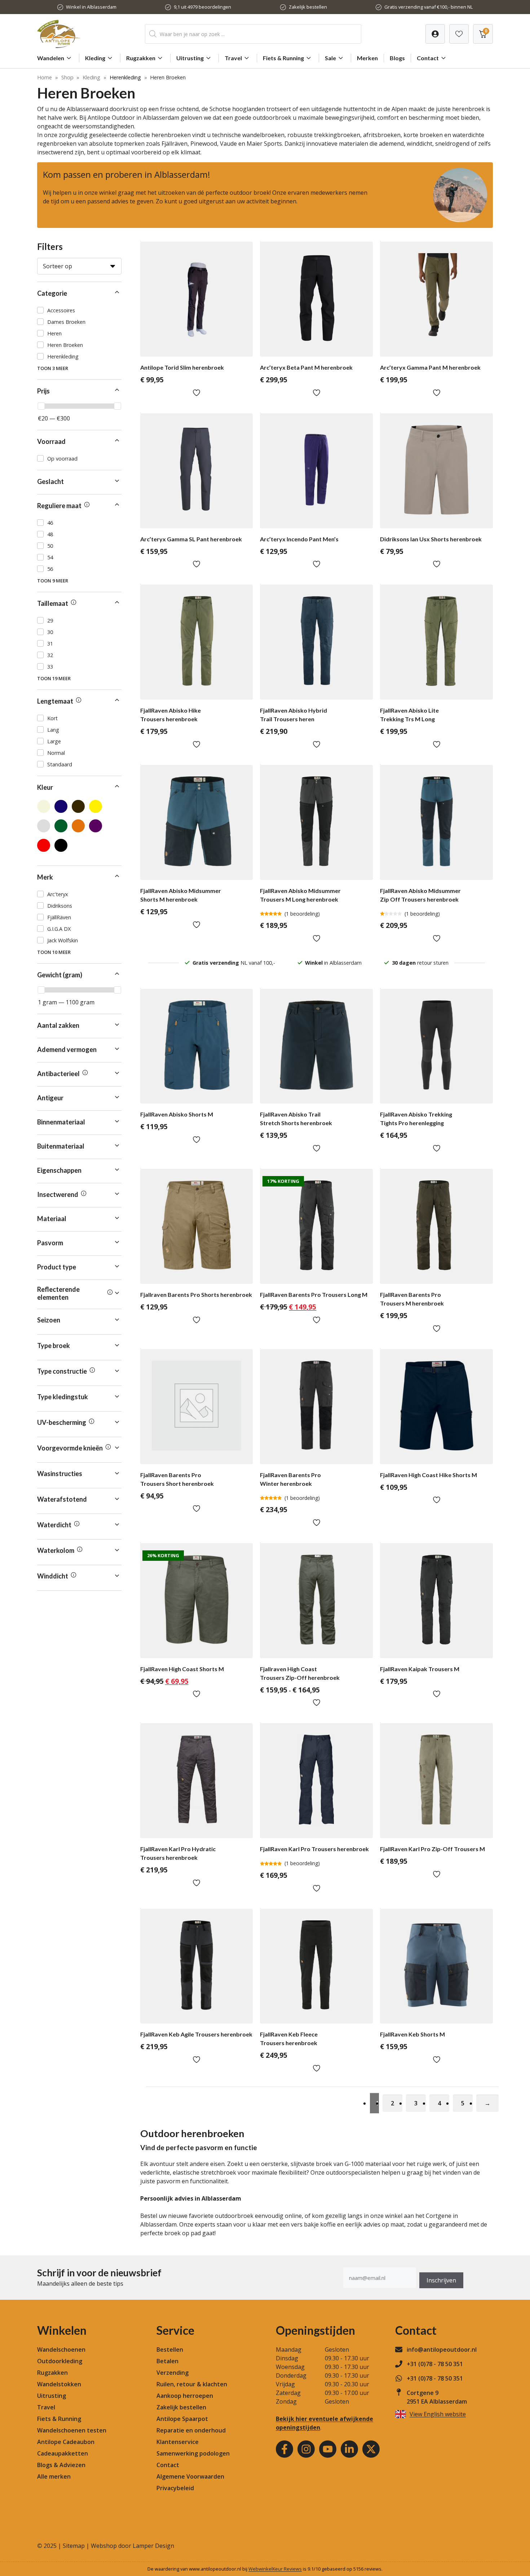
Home (45, 77)
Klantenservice (178, 2442)
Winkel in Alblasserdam (91, 7)
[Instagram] (306, 2449)
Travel (233, 58)
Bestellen (170, 2350)
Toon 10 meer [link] (54, 952)
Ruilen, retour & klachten (192, 2384)
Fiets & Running (283, 58)
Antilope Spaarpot (182, 2419)
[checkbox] (79, 310)
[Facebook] (284, 2449)
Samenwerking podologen (193, 2453)
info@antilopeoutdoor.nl (442, 2350)
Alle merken (54, 2476)
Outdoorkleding (60, 2361)
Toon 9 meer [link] (53, 581)
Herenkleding (125, 77)
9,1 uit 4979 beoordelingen (202, 7)
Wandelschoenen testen (72, 2430)
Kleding (95, 58)
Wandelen (51, 58)
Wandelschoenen (61, 2350)
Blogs (397, 58)
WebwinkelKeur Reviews (275, 2569)
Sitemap (74, 2546)
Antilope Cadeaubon (66, 2442)
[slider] (41, 406)
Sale (330, 58)
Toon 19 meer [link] (54, 678)
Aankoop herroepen (185, 2396)
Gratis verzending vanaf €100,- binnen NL (429, 7)
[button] (79, 293)
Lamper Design (153, 2546)
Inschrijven (441, 2280)
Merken (367, 58)
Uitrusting (190, 58)
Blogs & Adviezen (61, 2465)
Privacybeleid (175, 2488)
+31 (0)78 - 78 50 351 (435, 2364)
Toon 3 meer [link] (53, 368)
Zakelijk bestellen (308, 7)
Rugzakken (141, 58)
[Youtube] (328, 2449)
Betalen (167, 2361)
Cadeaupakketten (63, 2453)
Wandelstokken (59, 2384)
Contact (428, 58)
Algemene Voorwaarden (190, 2476)
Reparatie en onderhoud (191, 2430)
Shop (67, 77)
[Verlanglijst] (435, 34)
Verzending (173, 2373)
